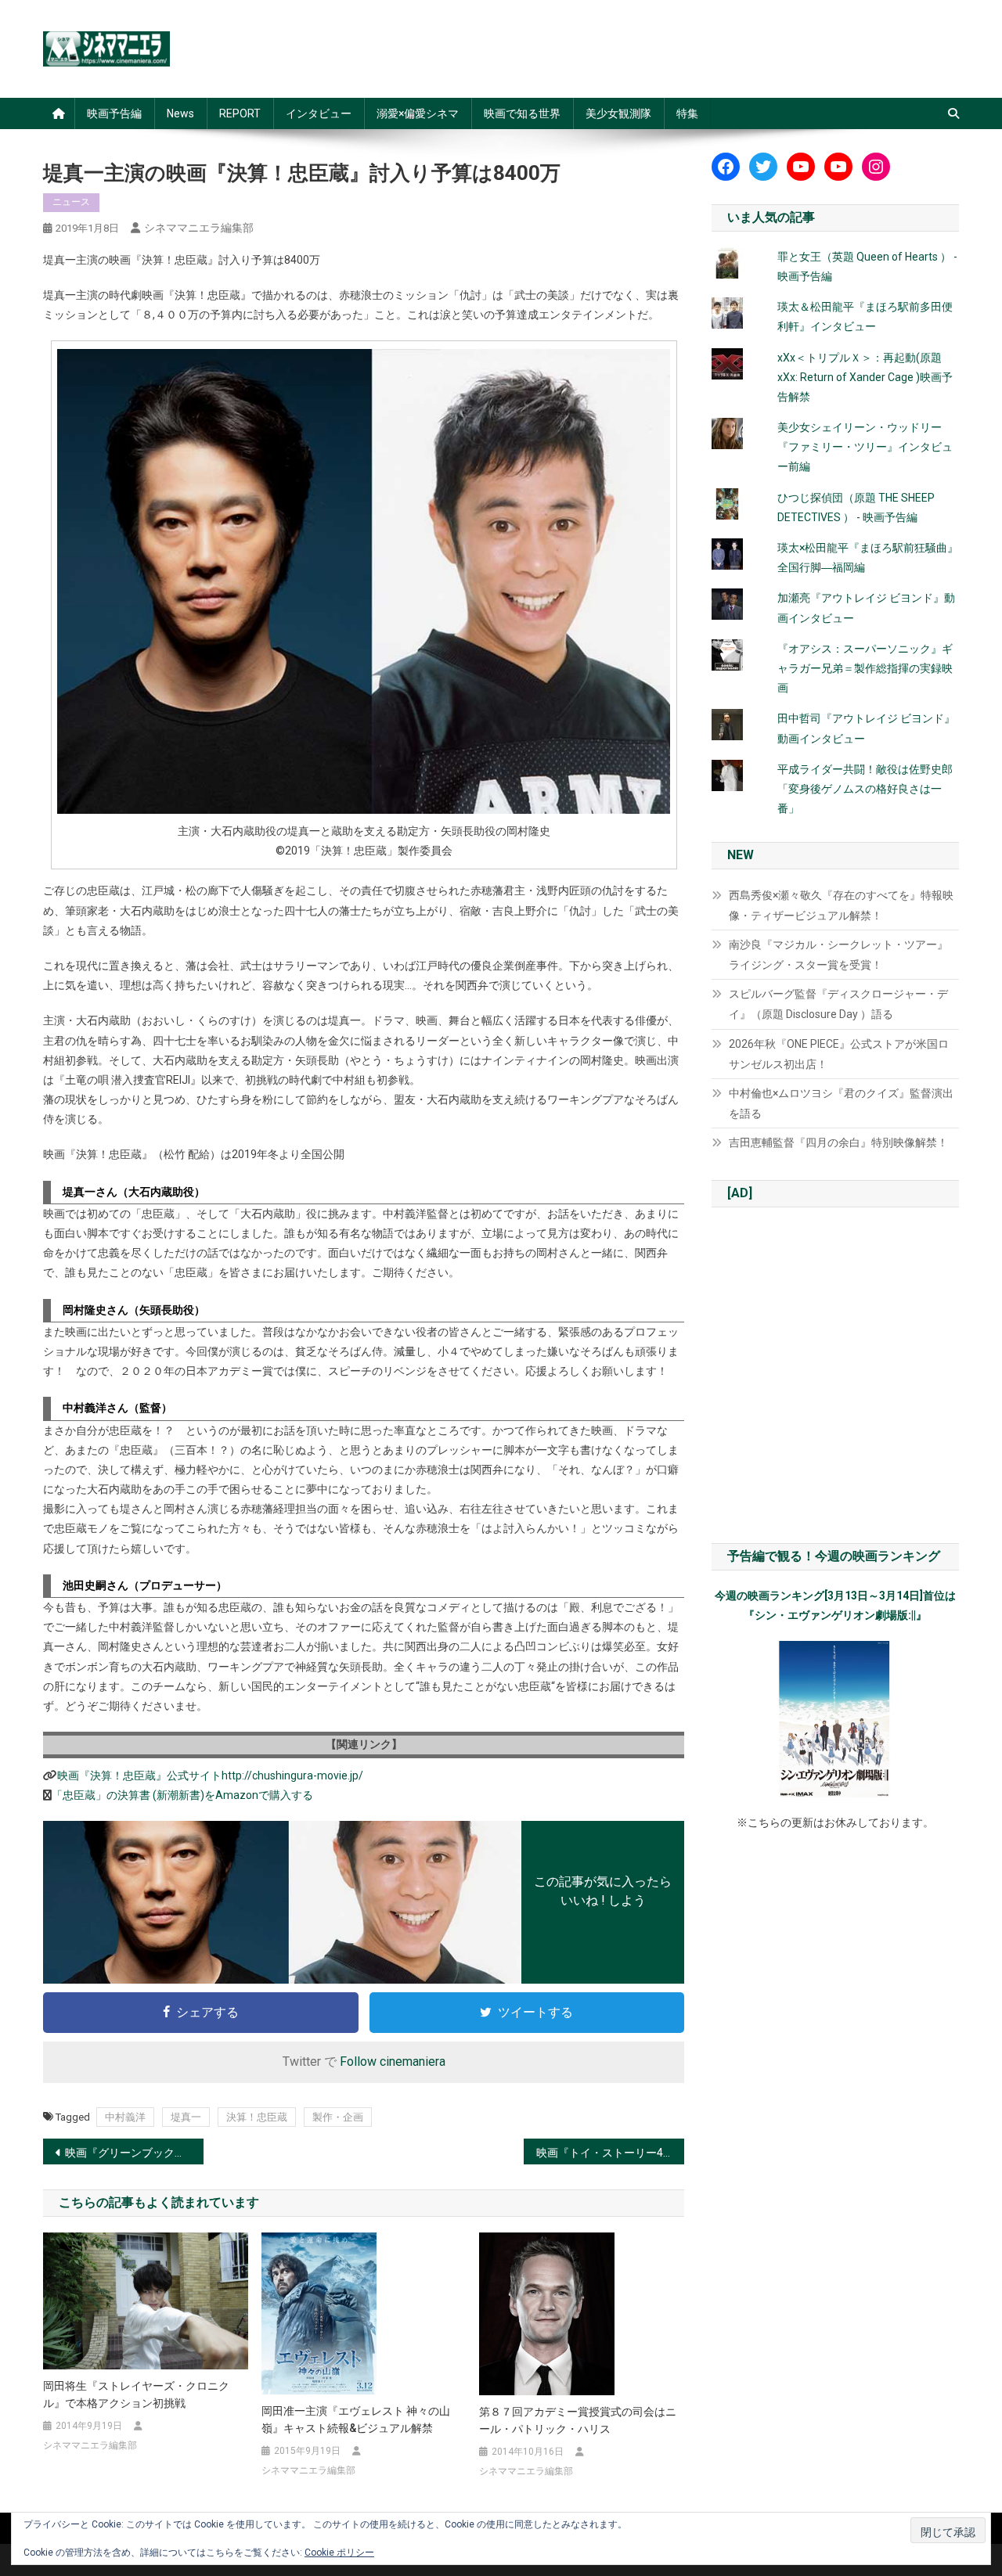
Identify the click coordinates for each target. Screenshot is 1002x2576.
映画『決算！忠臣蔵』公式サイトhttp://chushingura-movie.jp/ (210, 1775)
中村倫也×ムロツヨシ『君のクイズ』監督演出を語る (841, 1103)
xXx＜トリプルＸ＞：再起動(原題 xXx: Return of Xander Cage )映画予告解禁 (865, 377)
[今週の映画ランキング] (835, 1719)
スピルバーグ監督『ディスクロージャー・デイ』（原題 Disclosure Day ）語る (838, 1004)
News (180, 113)
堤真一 (186, 2117)
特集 (687, 113)
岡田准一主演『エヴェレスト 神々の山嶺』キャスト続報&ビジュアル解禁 (356, 2419)
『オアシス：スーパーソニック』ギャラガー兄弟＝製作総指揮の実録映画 (865, 668)
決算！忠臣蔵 (257, 2117)
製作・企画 (338, 2117)
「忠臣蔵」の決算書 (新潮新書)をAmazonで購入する (182, 1795)
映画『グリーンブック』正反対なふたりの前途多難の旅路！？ (134, 2153)
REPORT (240, 113)
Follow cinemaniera (393, 2062)
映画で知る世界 (522, 113)
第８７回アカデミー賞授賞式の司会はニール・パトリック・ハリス (578, 2420)
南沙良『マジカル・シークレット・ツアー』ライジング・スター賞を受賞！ (838, 955)
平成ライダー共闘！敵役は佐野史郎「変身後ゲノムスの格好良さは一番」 (865, 789)
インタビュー (319, 113)
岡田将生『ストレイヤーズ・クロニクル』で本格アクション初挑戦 (136, 2394)
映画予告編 (114, 113)
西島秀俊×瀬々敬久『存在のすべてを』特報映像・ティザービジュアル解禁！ (841, 905)
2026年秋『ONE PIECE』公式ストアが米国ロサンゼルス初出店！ (839, 1054)
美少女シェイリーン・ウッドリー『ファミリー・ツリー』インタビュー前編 (865, 447)
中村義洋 (125, 2117)
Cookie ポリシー (339, 2553)
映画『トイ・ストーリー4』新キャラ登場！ (610, 2153)
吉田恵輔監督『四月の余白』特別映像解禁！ (838, 1142)
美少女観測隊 (618, 113)
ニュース (71, 202)
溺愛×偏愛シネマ (418, 113)
